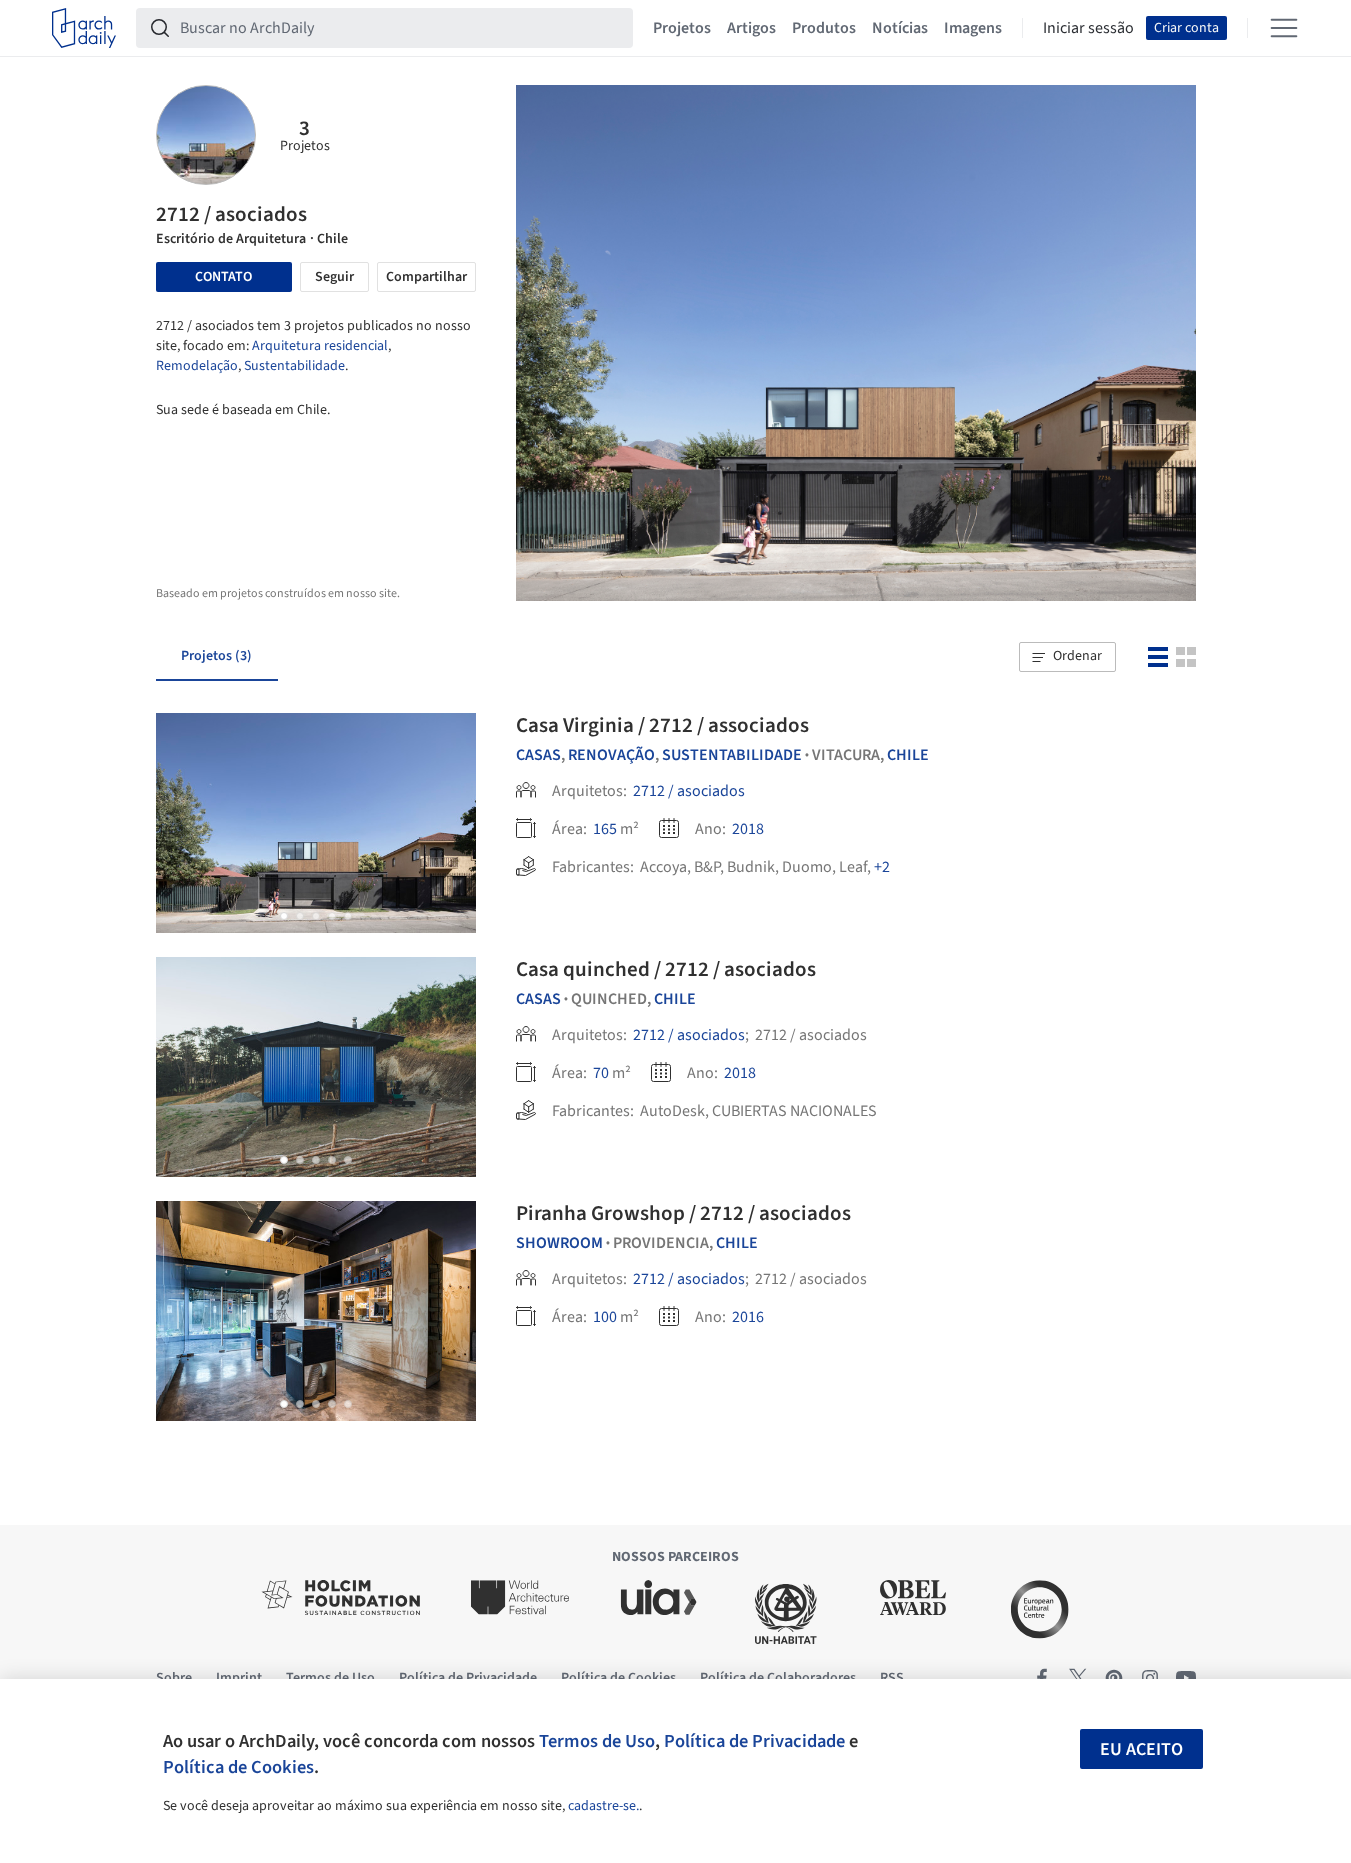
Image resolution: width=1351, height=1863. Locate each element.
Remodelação (197, 366)
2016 (748, 1317)
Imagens (973, 28)
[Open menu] (1284, 28)
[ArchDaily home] (84, 28)
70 (601, 1073)
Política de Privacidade (754, 1741)
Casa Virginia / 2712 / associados (662, 725)
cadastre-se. (603, 1806)
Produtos (824, 28)
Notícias (900, 28)
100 (605, 1317)
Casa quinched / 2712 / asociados (666, 969)
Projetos (682, 28)
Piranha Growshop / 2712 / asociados (683, 1213)
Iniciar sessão (1088, 28)
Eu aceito (1141, 1749)
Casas (538, 755)
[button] (1067, 657)
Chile (908, 755)
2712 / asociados (689, 791)
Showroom (559, 1243)
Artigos (751, 28)
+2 (882, 867)
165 (605, 829)
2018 (748, 829)
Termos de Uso (597, 1741)
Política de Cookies (238, 1767)
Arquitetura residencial (320, 346)
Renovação (611, 755)
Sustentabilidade (294, 366)
